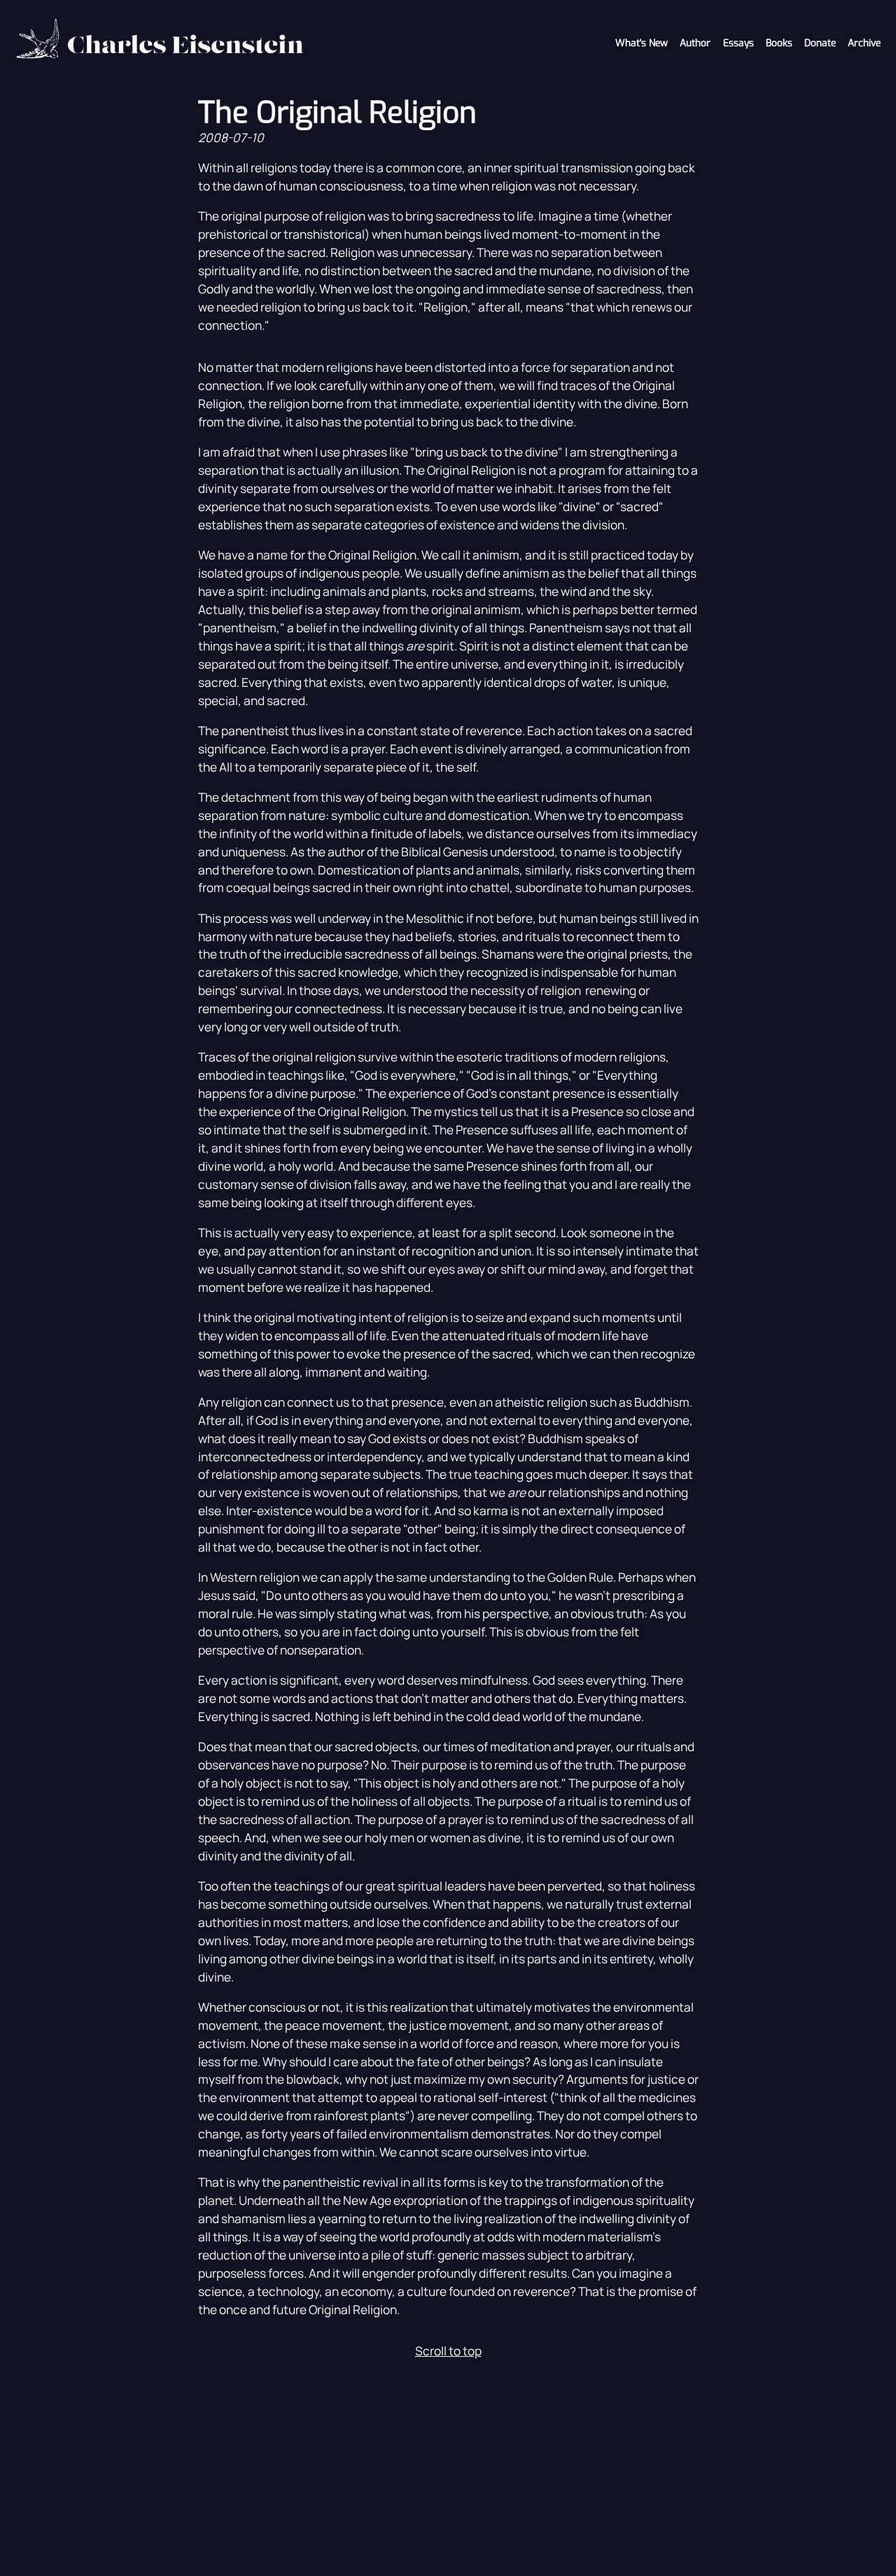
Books (779, 43)
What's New (642, 43)
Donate (820, 43)
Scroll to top (448, 2351)
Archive (864, 43)
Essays (738, 43)
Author (695, 43)
